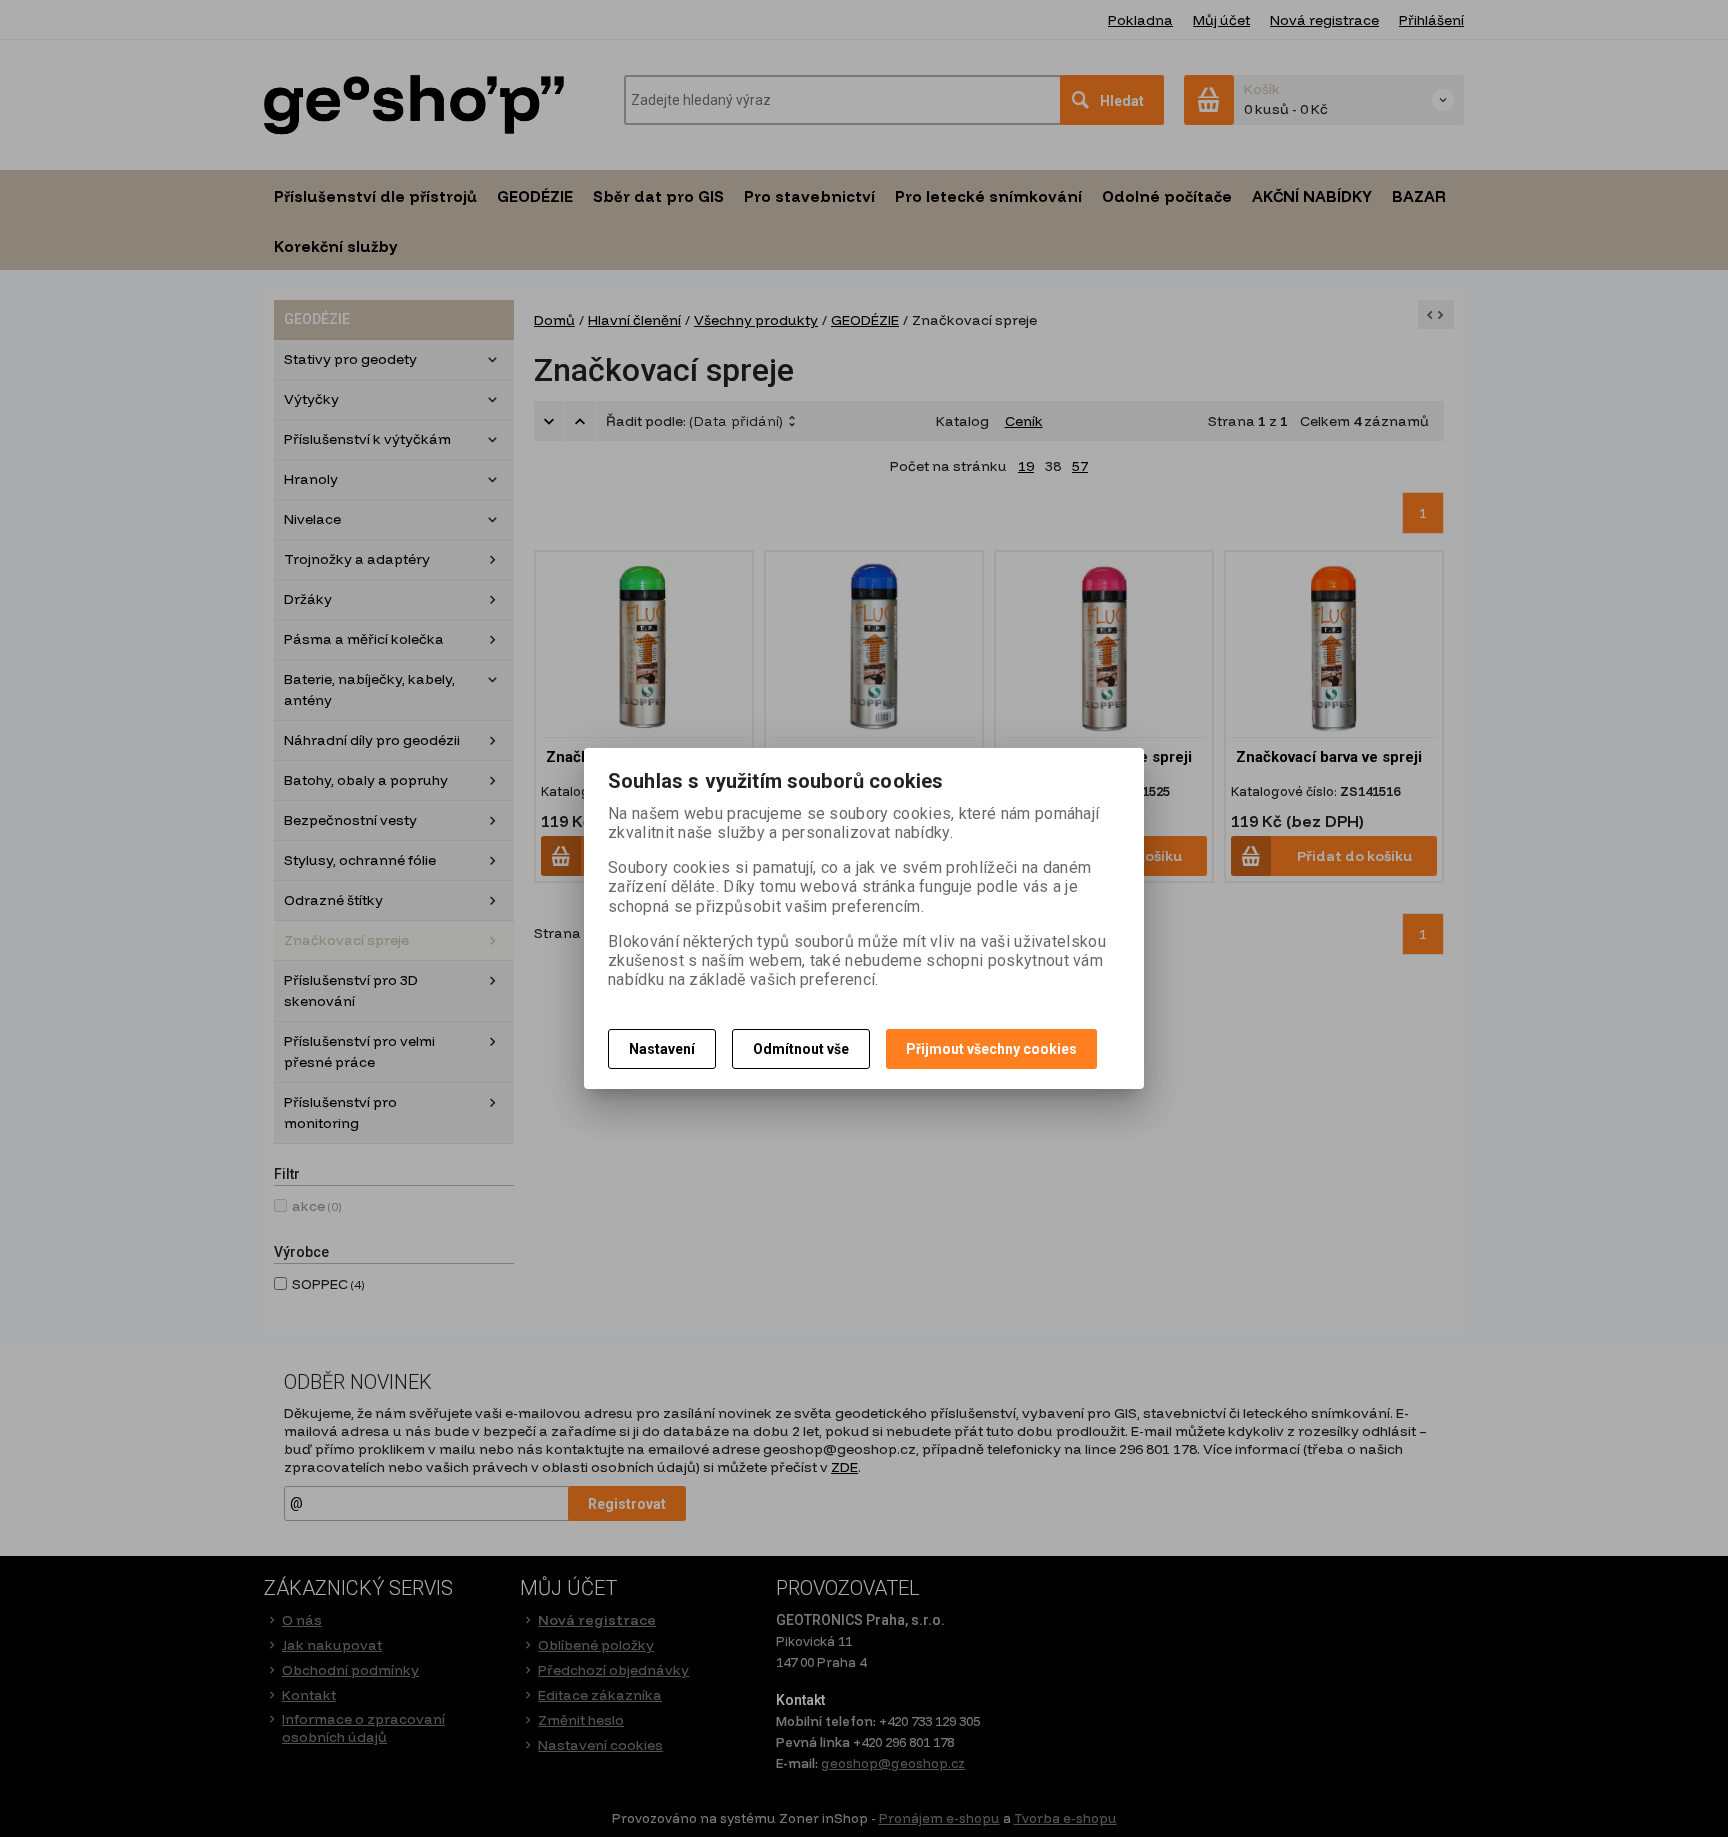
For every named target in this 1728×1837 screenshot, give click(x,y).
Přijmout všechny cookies (991, 1049)
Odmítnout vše (801, 1049)
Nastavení (662, 1049)
